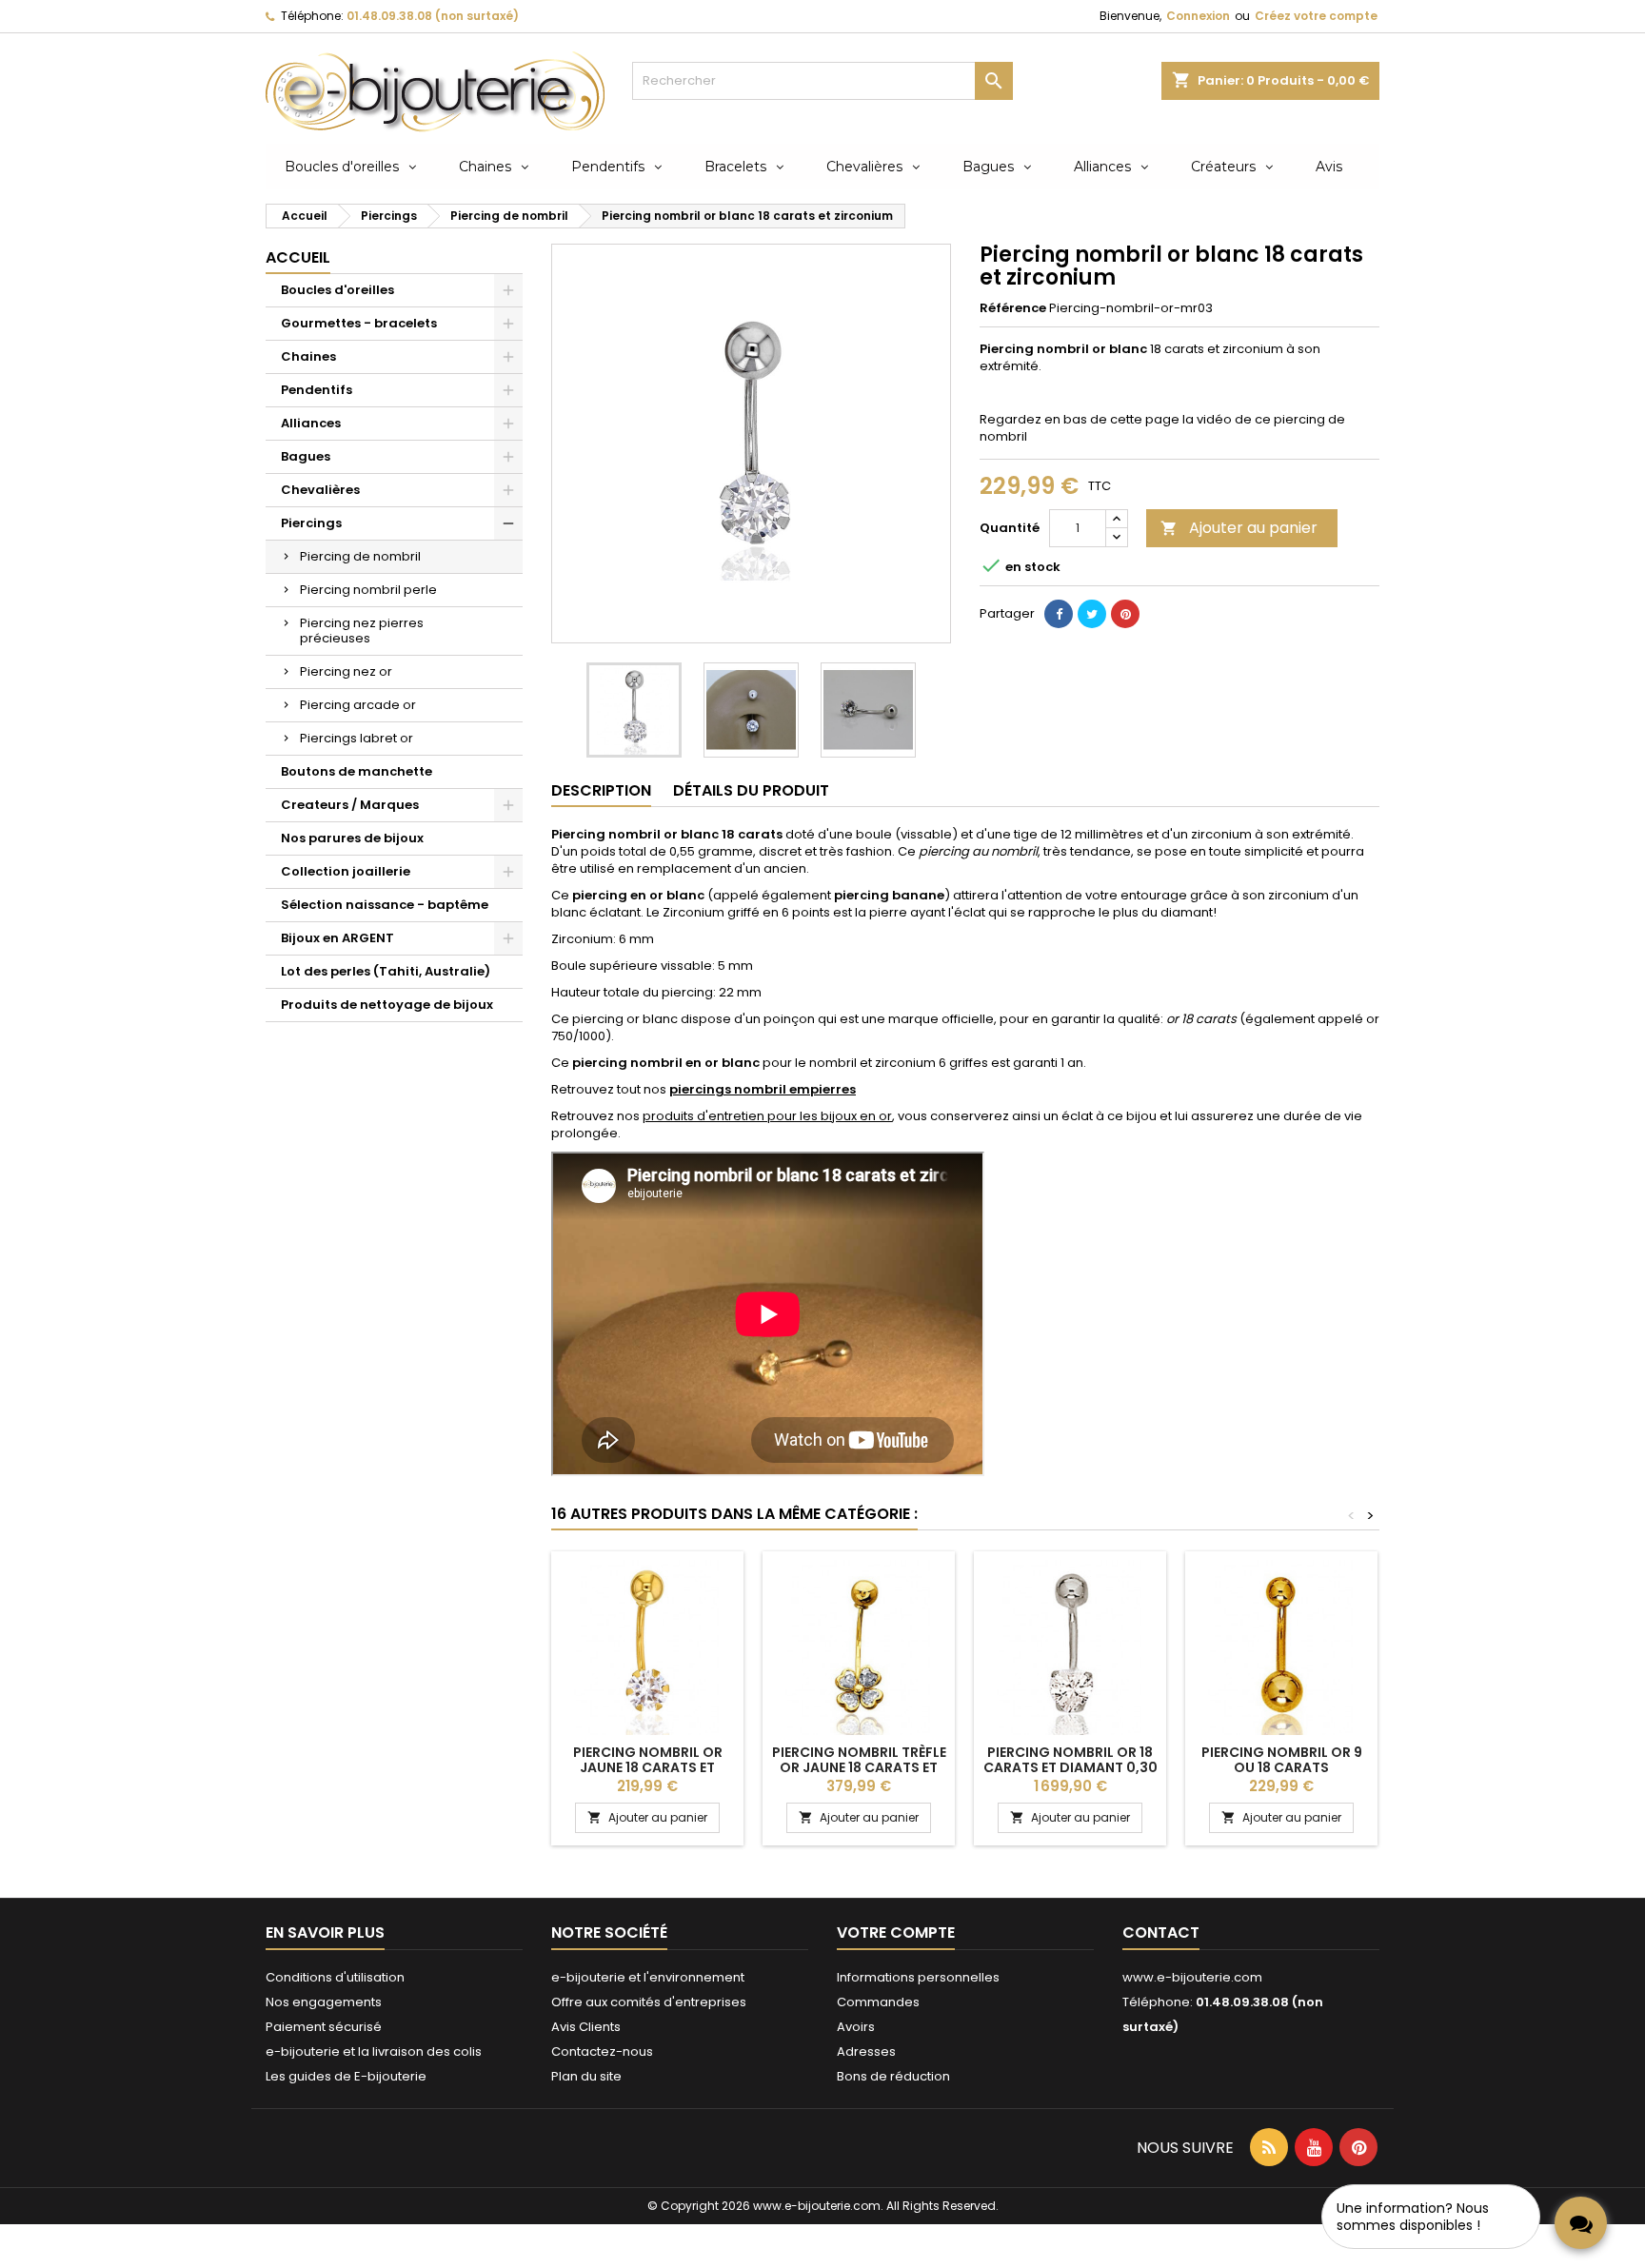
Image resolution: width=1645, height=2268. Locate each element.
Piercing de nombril (360, 556)
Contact (1161, 1933)
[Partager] (1059, 614)
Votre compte (896, 1933)
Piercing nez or (346, 671)
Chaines (308, 356)
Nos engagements (324, 2002)
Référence (1013, 308)
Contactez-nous (602, 2051)
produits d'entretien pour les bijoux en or (767, 1116)
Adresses (866, 2051)
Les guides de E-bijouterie (346, 2076)
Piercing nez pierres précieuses (362, 631)
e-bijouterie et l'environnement (648, 1977)
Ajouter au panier (1239, 528)
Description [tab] (601, 790)
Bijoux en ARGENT (337, 938)
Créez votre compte (1316, 16)
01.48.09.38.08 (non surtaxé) (433, 16)
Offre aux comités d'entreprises (649, 2002)
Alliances (311, 423)
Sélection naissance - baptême (385, 905)
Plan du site (586, 2076)
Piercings (311, 523)
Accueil (298, 257)
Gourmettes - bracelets (359, 323)
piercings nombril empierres (763, 1089)
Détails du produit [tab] (751, 790)
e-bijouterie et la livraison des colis (374, 2051)
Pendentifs (317, 390)
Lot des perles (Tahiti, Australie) (386, 971)
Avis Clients (586, 2027)
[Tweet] (1092, 614)
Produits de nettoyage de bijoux (387, 1005)
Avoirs (856, 2027)
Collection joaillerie (346, 871)
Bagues (306, 456)
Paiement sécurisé (324, 2027)
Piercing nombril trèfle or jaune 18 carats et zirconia (859, 1767)
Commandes (878, 2002)
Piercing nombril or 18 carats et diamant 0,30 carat (1070, 1767)
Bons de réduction (893, 2076)
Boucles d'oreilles (337, 290)
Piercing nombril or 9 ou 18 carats (1282, 1760)
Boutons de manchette (357, 771)
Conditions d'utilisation (335, 1977)
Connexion (1198, 16)
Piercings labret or (357, 738)
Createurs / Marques (350, 805)
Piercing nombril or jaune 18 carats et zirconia (648, 1767)
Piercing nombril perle (368, 590)
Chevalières (320, 490)
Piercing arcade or (358, 705)
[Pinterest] (1125, 614)
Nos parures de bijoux (352, 838)
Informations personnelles (918, 1977)
